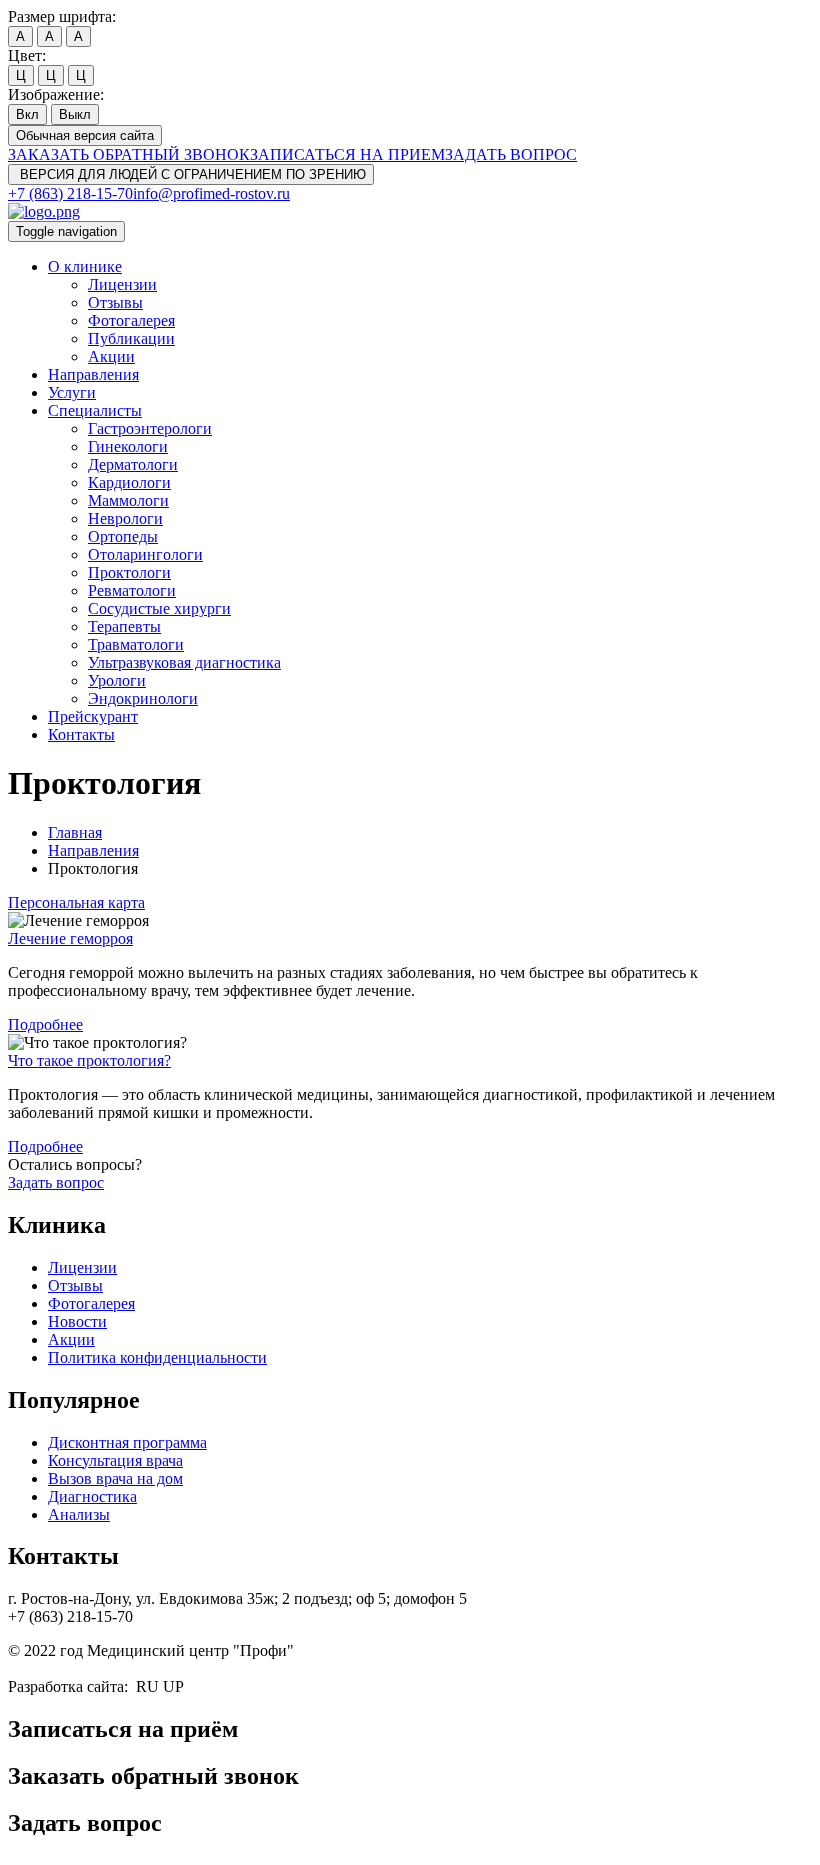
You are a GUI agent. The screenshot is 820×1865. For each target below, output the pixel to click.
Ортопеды (123, 536)
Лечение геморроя (70, 938)
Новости (77, 1321)
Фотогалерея (131, 320)
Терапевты (124, 626)
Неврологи (125, 518)
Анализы (79, 1514)
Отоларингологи (145, 554)
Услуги (72, 392)
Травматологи (136, 644)
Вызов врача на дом (115, 1478)
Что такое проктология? (89, 1060)
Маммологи (128, 500)
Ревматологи (132, 590)
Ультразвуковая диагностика (184, 662)
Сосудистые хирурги (159, 608)
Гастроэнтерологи (150, 428)
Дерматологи (133, 464)
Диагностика (92, 1496)
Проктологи (129, 572)
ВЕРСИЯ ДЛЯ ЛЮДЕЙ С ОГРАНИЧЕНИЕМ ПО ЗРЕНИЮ (191, 174)
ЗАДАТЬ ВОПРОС (511, 154)
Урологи (117, 680)
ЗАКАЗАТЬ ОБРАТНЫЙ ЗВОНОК (129, 154)
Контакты (81, 734)
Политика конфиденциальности (157, 1357)
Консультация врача (115, 1460)
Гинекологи (128, 446)
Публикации (131, 338)
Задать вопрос (56, 1182)
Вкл (27, 114)
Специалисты (95, 410)
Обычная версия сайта (85, 135)
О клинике (85, 266)
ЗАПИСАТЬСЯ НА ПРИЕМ (347, 154)
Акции (111, 356)
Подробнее (45, 1024)
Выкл (75, 114)
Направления (93, 374)
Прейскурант (93, 716)
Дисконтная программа (127, 1442)
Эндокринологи (143, 698)
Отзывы (115, 302)
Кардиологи (129, 482)
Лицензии (122, 284)
